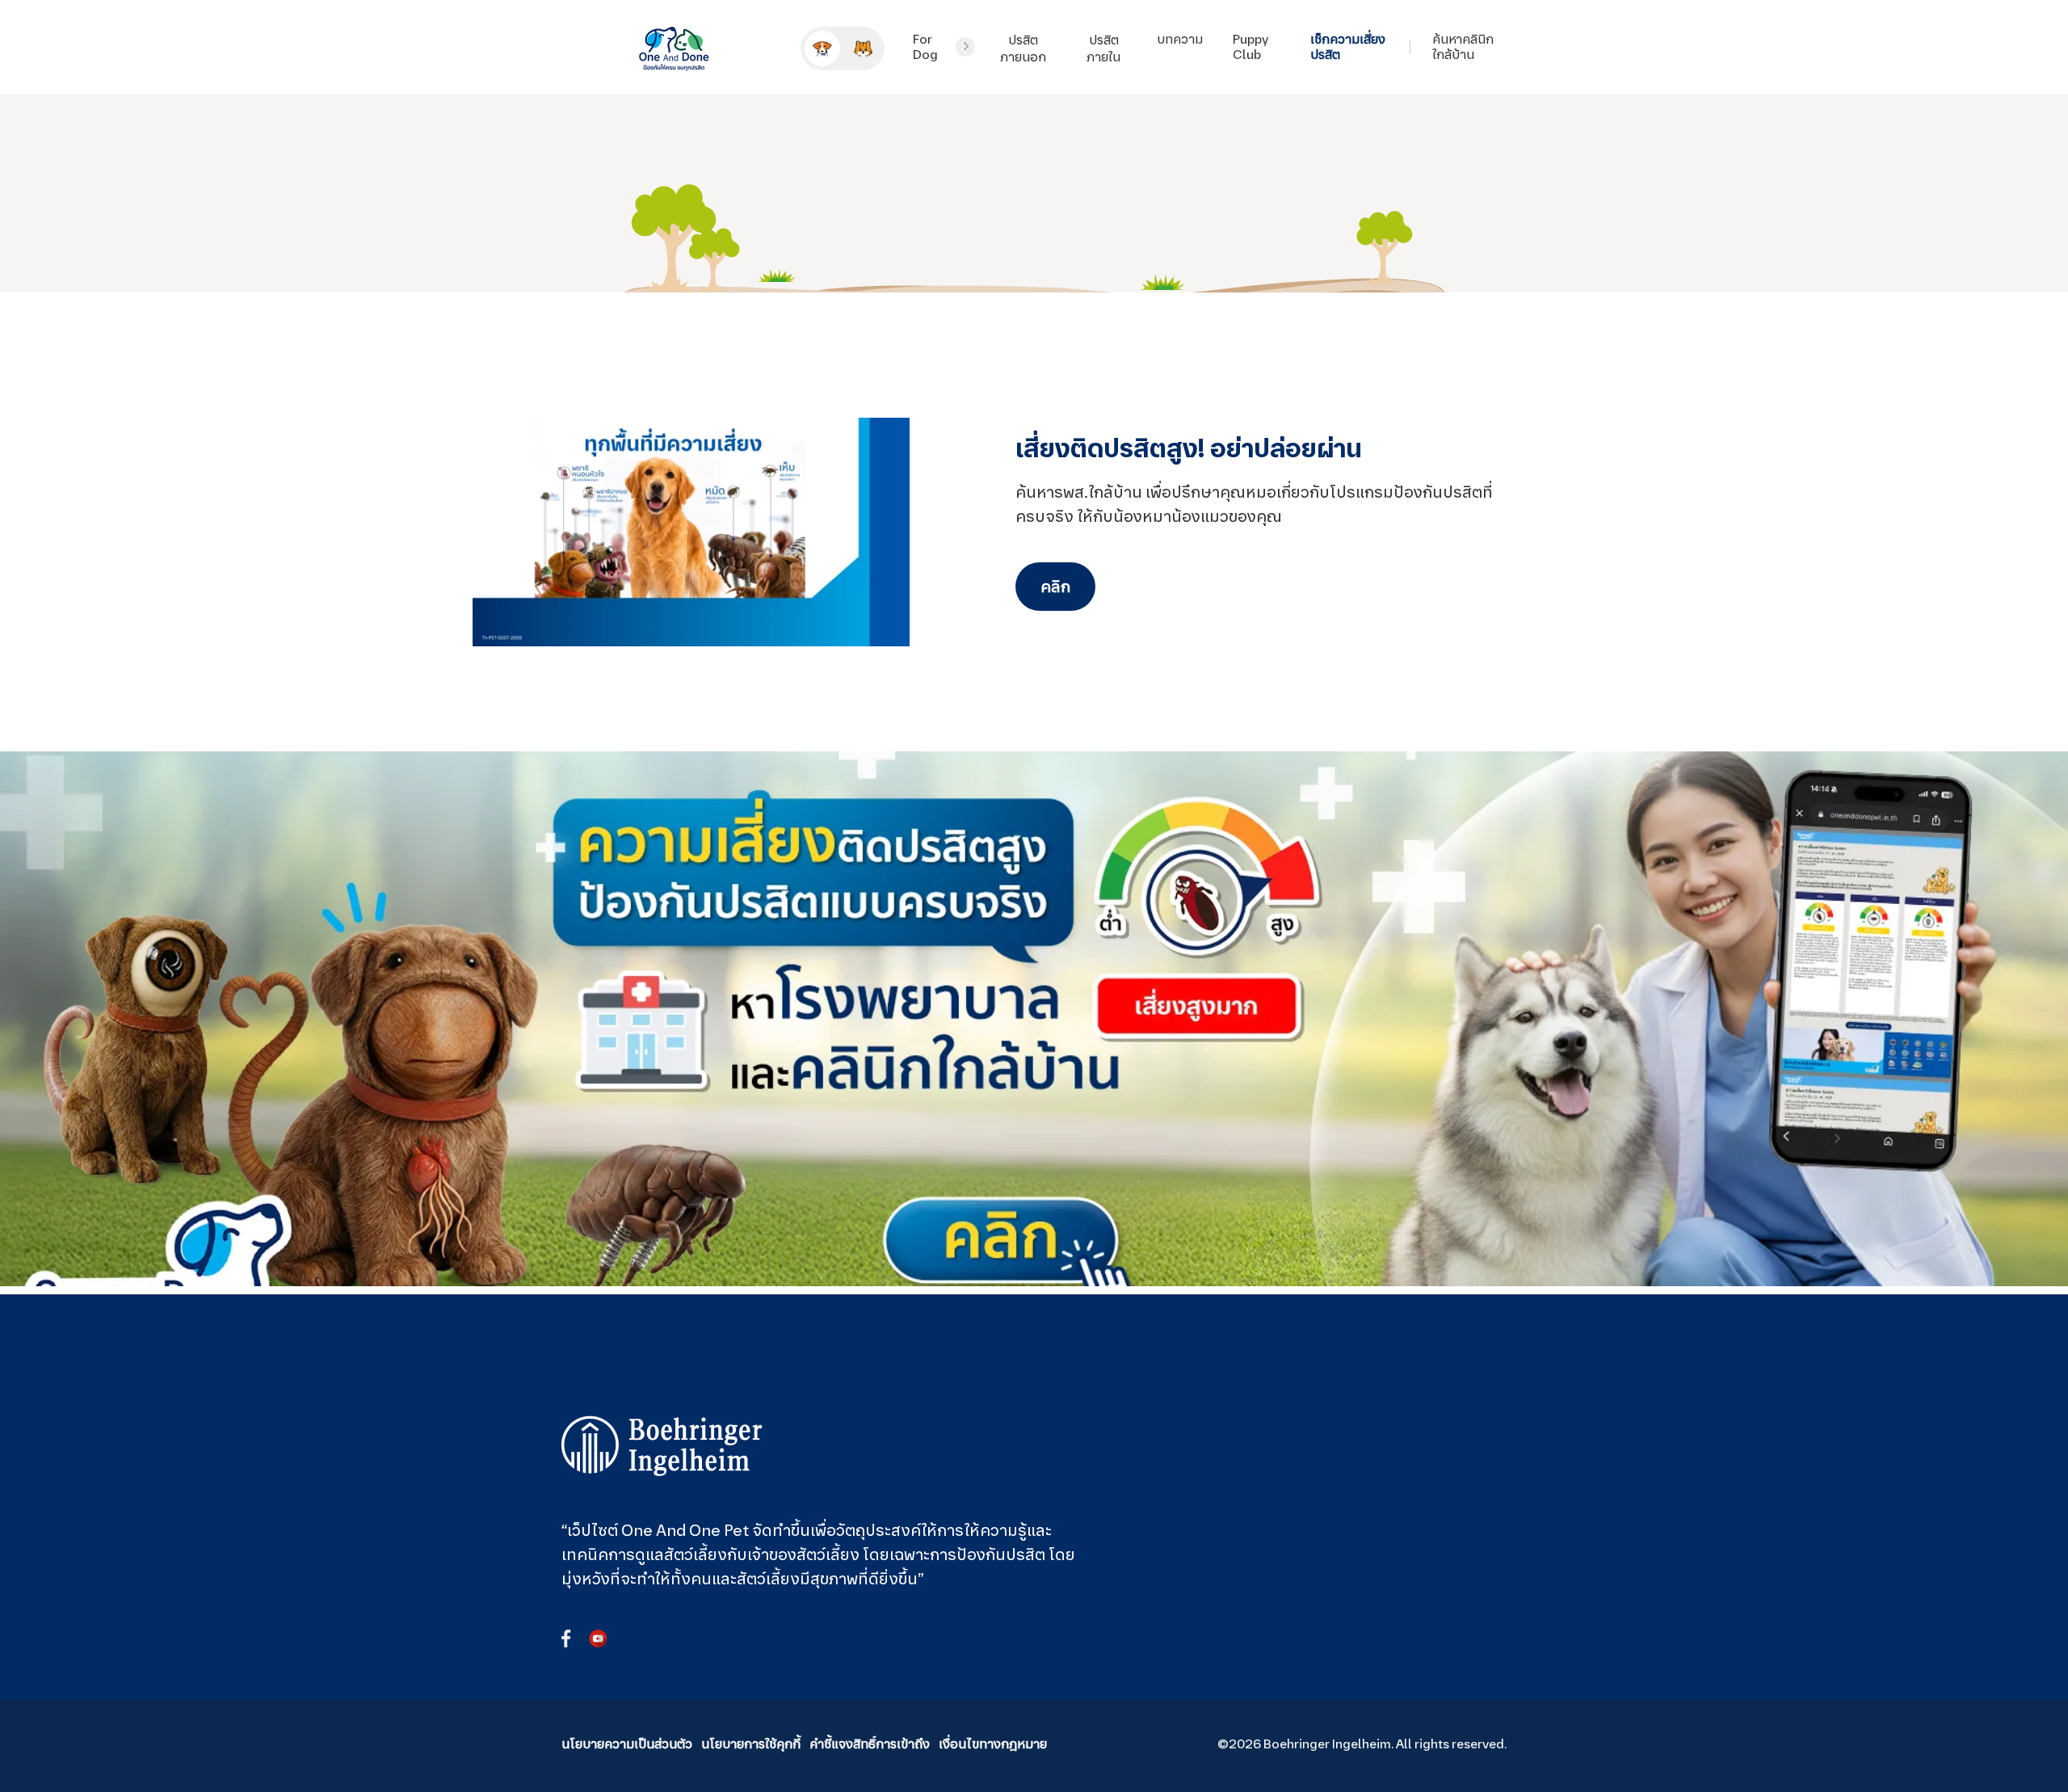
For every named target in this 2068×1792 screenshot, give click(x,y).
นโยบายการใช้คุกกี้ (751, 1744)
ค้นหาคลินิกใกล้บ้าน (1463, 47)
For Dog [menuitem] (925, 47)
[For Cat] (863, 48)
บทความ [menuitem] (1180, 39)
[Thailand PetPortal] (662, 1446)
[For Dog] (822, 48)
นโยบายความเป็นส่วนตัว (627, 1744)
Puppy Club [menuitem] (1250, 47)
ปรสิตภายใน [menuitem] (1103, 48)
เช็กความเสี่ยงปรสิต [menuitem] (1348, 47)
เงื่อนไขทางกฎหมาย (993, 1744)
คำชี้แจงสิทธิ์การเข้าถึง (870, 1744)
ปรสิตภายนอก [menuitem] (1023, 48)
